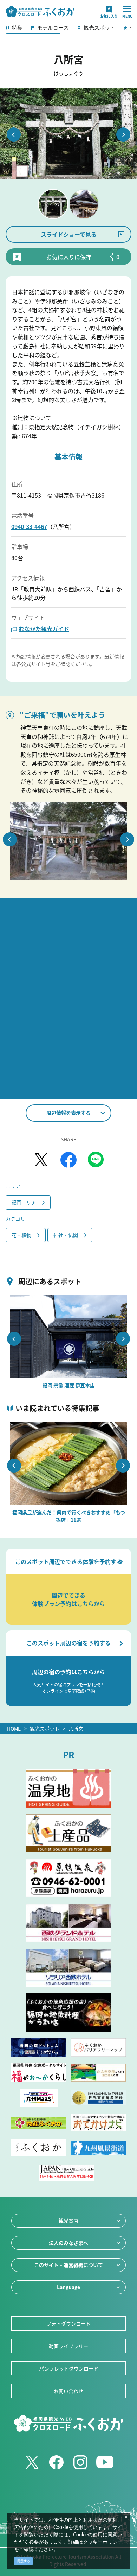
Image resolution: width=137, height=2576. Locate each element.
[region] (68, 30)
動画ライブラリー (68, 2346)
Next (123, 135)
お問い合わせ (68, 2391)
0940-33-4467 (29, 526)
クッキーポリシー (103, 2542)
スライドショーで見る (69, 234)
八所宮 (76, 1729)
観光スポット (45, 1729)
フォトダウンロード (68, 2323)
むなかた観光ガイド (44, 629)
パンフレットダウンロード (69, 2368)
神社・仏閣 (66, 1235)
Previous (14, 135)
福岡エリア (24, 1202)
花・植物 (21, 1235)
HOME (14, 1729)
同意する (24, 2561)
